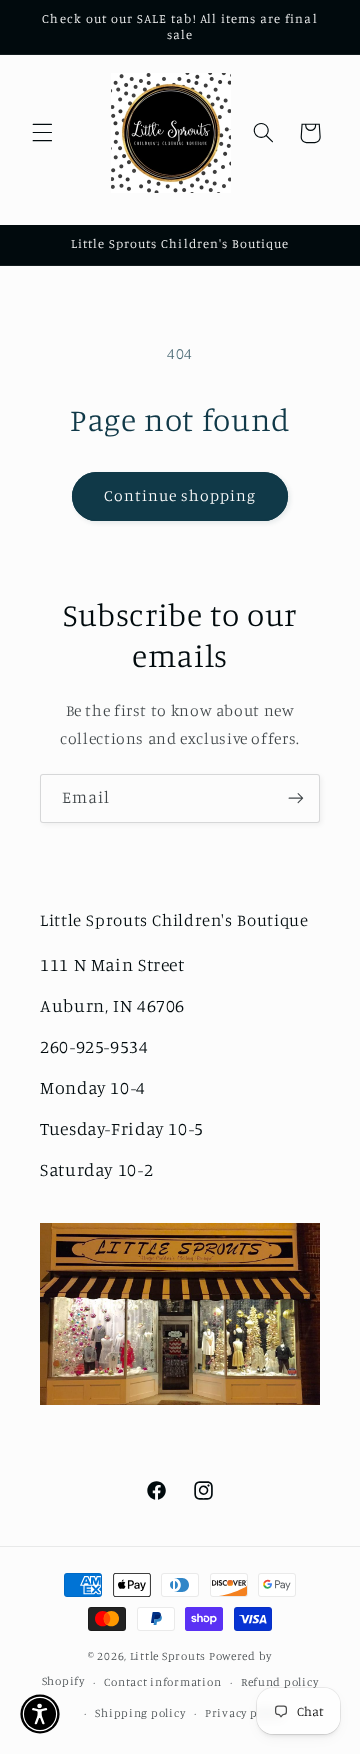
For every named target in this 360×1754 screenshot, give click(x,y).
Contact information (162, 1682)
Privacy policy (244, 1713)
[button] (42, 133)
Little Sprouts (168, 1656)
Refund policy (280, 1682)
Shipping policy (140, 1713)
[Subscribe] (296, 798)
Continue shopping (180, 495)
